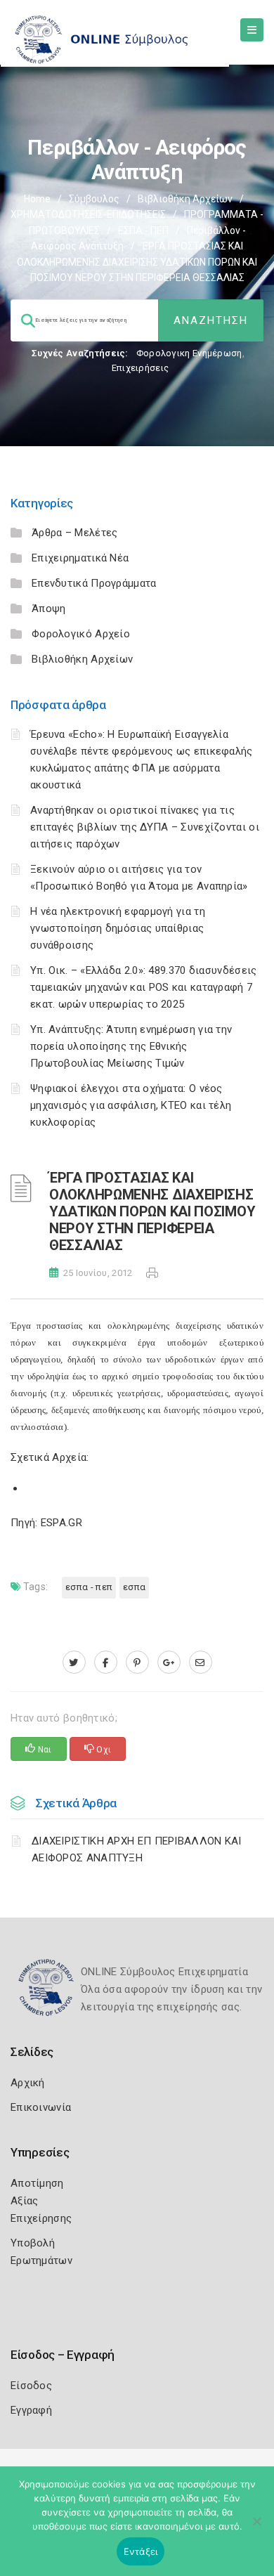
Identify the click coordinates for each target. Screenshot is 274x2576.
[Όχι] (256, 2528)
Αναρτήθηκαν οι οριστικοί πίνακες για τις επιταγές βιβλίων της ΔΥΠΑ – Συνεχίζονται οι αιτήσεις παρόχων (145, 827)
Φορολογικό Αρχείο (81, 634)
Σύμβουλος (94, 199)
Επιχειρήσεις (141, 368)
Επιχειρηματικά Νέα (80, 558)
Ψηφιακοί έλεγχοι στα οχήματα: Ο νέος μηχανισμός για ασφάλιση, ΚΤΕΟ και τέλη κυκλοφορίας (131, 1105)
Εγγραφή (31, 2410)
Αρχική (28, 2083)
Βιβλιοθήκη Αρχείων (185, 199)
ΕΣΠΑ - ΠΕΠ (143, 230)
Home (37, 199)
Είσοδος (31, 2386)
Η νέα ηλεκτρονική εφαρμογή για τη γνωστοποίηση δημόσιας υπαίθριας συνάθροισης (118, 928)
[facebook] (106, 1663)
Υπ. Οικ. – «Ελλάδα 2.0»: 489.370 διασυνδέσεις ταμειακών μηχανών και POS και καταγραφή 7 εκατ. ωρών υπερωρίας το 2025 (144, 987)
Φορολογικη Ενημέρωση (189, 353)
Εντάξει (141, 2551)
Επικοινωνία (41, 2107)
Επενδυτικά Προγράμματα (94, 583)
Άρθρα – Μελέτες (75, 533)
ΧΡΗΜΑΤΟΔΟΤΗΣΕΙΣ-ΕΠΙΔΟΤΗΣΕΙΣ (88, 214)
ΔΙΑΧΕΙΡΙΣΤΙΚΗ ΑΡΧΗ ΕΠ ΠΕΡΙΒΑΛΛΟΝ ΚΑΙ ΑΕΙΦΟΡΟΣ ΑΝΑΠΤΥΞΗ (137, 1849)
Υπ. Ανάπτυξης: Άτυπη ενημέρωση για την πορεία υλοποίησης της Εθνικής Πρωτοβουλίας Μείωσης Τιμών (131, 1046)
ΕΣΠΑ (134, 1587)
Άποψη (49, 609)
